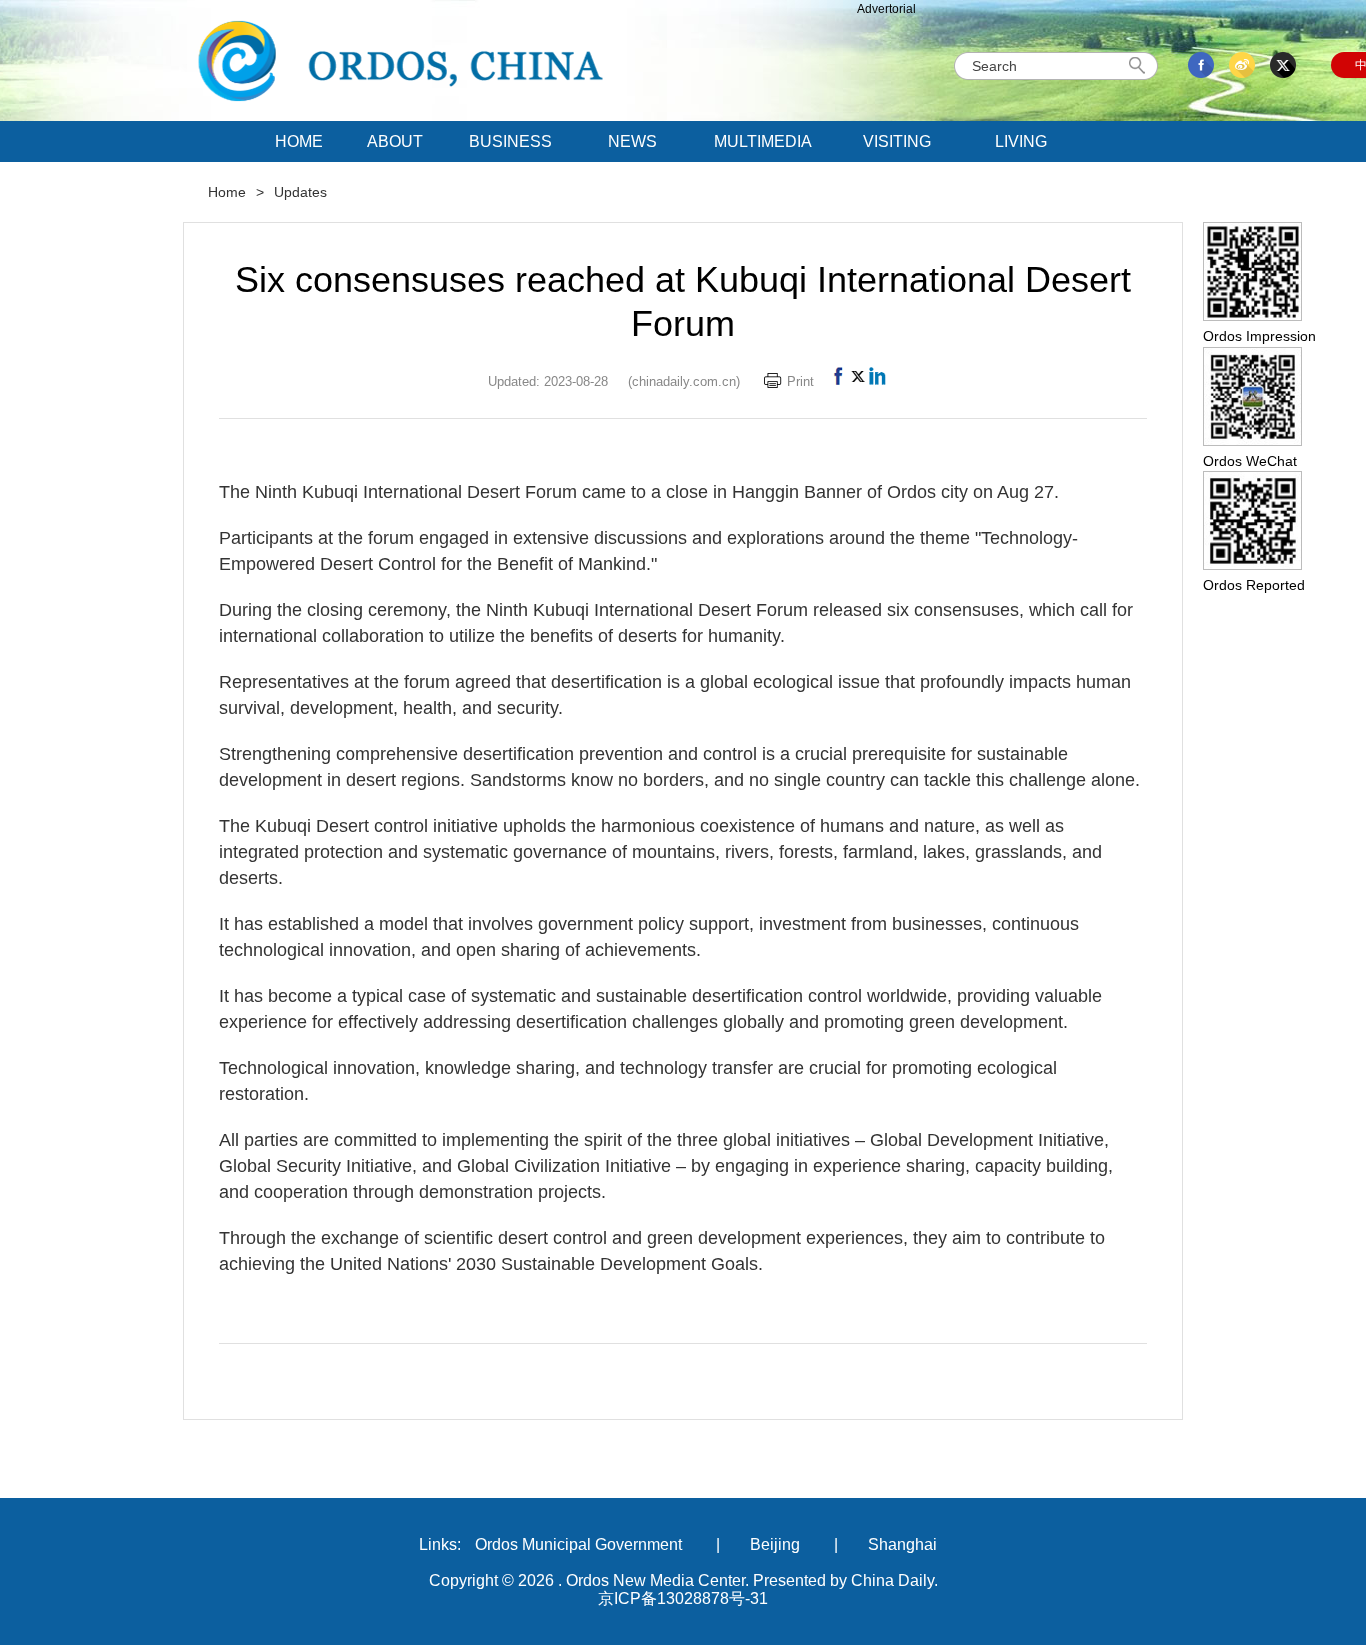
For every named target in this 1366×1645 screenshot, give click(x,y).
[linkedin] (878, 381)
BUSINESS (510, 141)
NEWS (632, 141)
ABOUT (395, 141)
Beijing (775, 1544)
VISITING (897, 141)
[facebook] (838, 381)
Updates (300, 192)
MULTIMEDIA (763, 141)
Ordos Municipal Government (578, 1544)
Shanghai (902, 1544)
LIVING (1021, 141)
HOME (299, 141)
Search (1140, 66)
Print (800, 381)
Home (227, 192)
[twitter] (858, 381)
